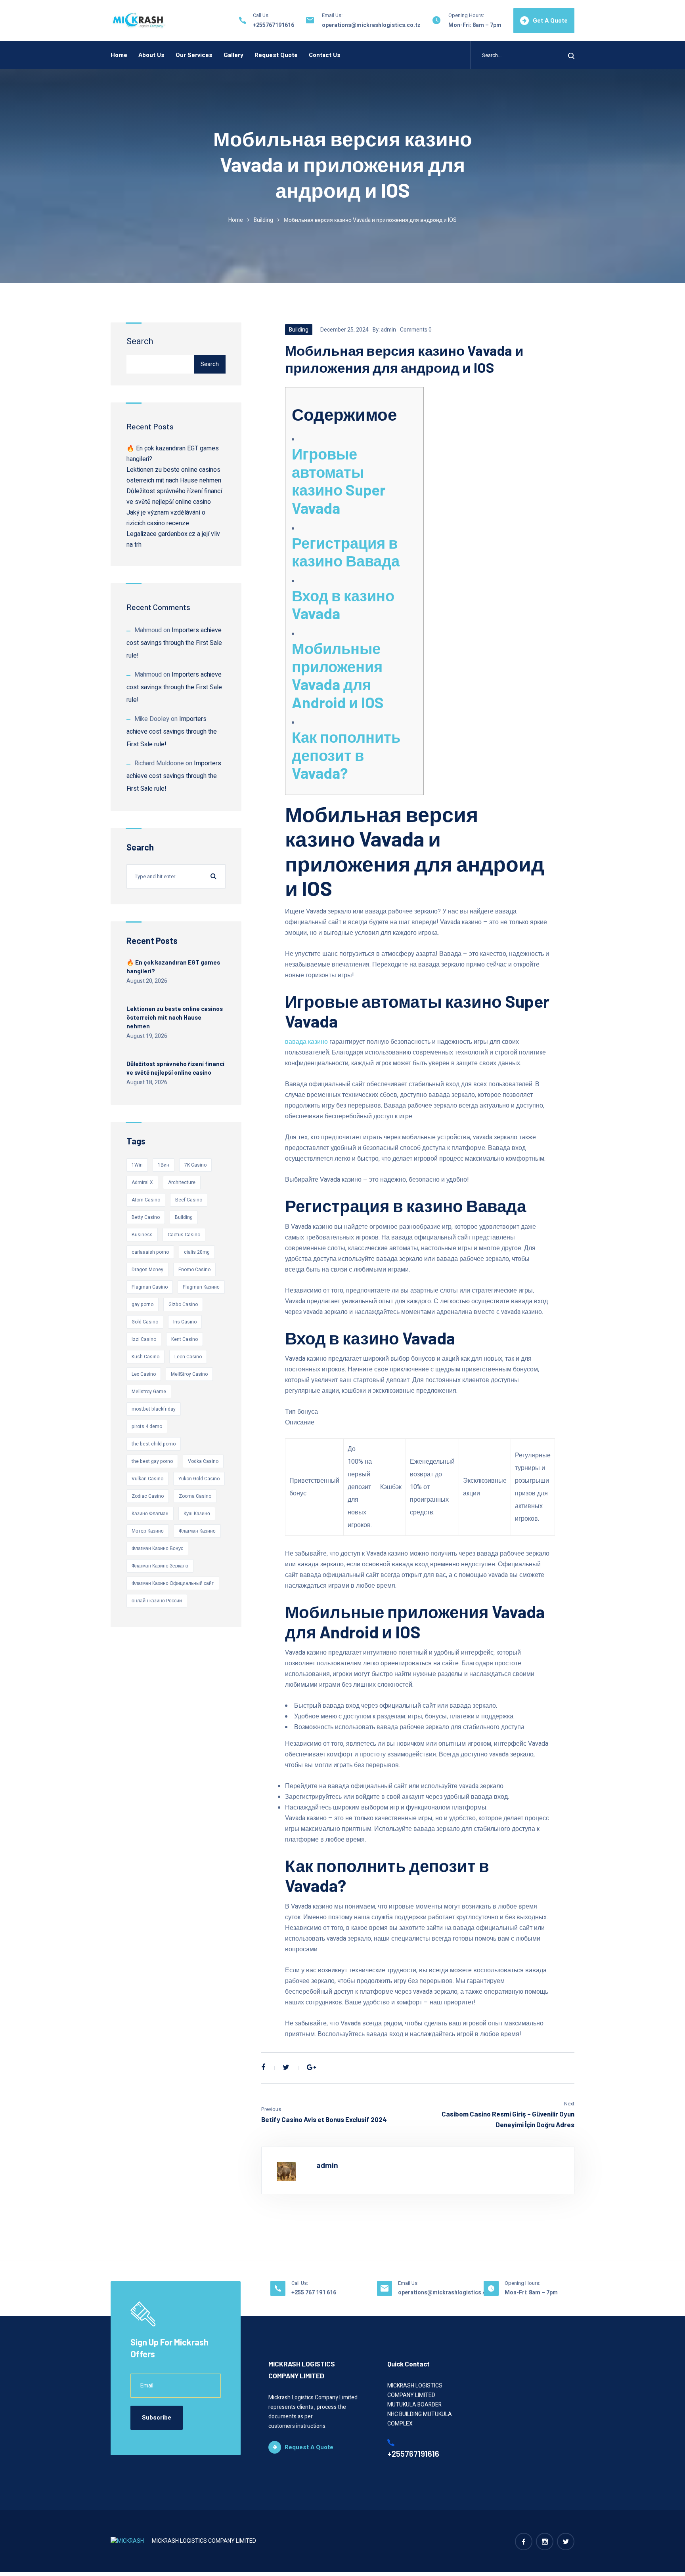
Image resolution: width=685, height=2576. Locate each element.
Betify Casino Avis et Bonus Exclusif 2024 (324, 2119)
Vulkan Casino (147, 1479)
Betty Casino (146, 1217)
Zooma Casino (195, 1496)
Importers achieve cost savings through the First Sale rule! (174, 643)
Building (263, 220)
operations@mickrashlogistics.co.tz (371, 25)
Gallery (233, 55)
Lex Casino (144, 1374)
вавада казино (306, 1042)
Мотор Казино (148, 1531)
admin (388, 330)
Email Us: (332, 15)
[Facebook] (263, 2068)
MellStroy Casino (189, 1374)
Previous (271, 2109)
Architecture (182, 1182)
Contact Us (325, 55)
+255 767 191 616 (314, 2293)
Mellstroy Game (149, 1392)
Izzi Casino (144, 1339)
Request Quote (276, 55)
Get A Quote (550, 21)
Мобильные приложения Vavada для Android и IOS (338, 675)
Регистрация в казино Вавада (346, 552)
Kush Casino (145, 1357)
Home (119, 55)
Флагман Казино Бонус (157, 1548)
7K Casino (195, 1165)
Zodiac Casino (148, 1496)
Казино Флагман (150, 1514)
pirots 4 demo (147, 1426)
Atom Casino (146, 1200)
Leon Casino (188, 1357)
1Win (137, 1165)
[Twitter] (286, 2068)
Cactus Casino (184, 1235)
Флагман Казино (197, 1531)
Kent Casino (185, 1339)
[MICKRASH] (139, 21)
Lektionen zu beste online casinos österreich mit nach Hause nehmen (175, 1017)
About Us (151, 55)
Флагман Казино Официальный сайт (173, 1583)
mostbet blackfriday (154, 1409)
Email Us (408, 2283)
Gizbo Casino (183, 1304)
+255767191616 (274, 25)
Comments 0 (416, 330)
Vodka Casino (203, 1461)
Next (569, 2104)
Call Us (261, 15)
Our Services (194, 55)
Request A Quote (309, 2447)
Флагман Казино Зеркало (160, 1566)
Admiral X (142, 1182)
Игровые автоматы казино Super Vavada (339, 481)
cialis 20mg (197, 1252)
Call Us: (300, 2283)
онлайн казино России (157, 1601)
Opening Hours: (466, 15)
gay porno (143, 1304)
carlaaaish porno (150, 1252)
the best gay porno (152, 1461)
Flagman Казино (201, 1287)
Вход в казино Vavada (343, 604)
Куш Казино (197, 1514)
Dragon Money (147, 1270)
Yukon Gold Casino (199, 1479)
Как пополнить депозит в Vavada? (346, 755)
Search (140, 341)
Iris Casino (185, 1322)
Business (142, 1235)
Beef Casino (189, 1200)
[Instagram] (545, 2542)
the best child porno (154, 1444)
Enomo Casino (194, 1270)
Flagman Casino (150, 1287)
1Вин (164, 1165)
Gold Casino (145, 1322)
